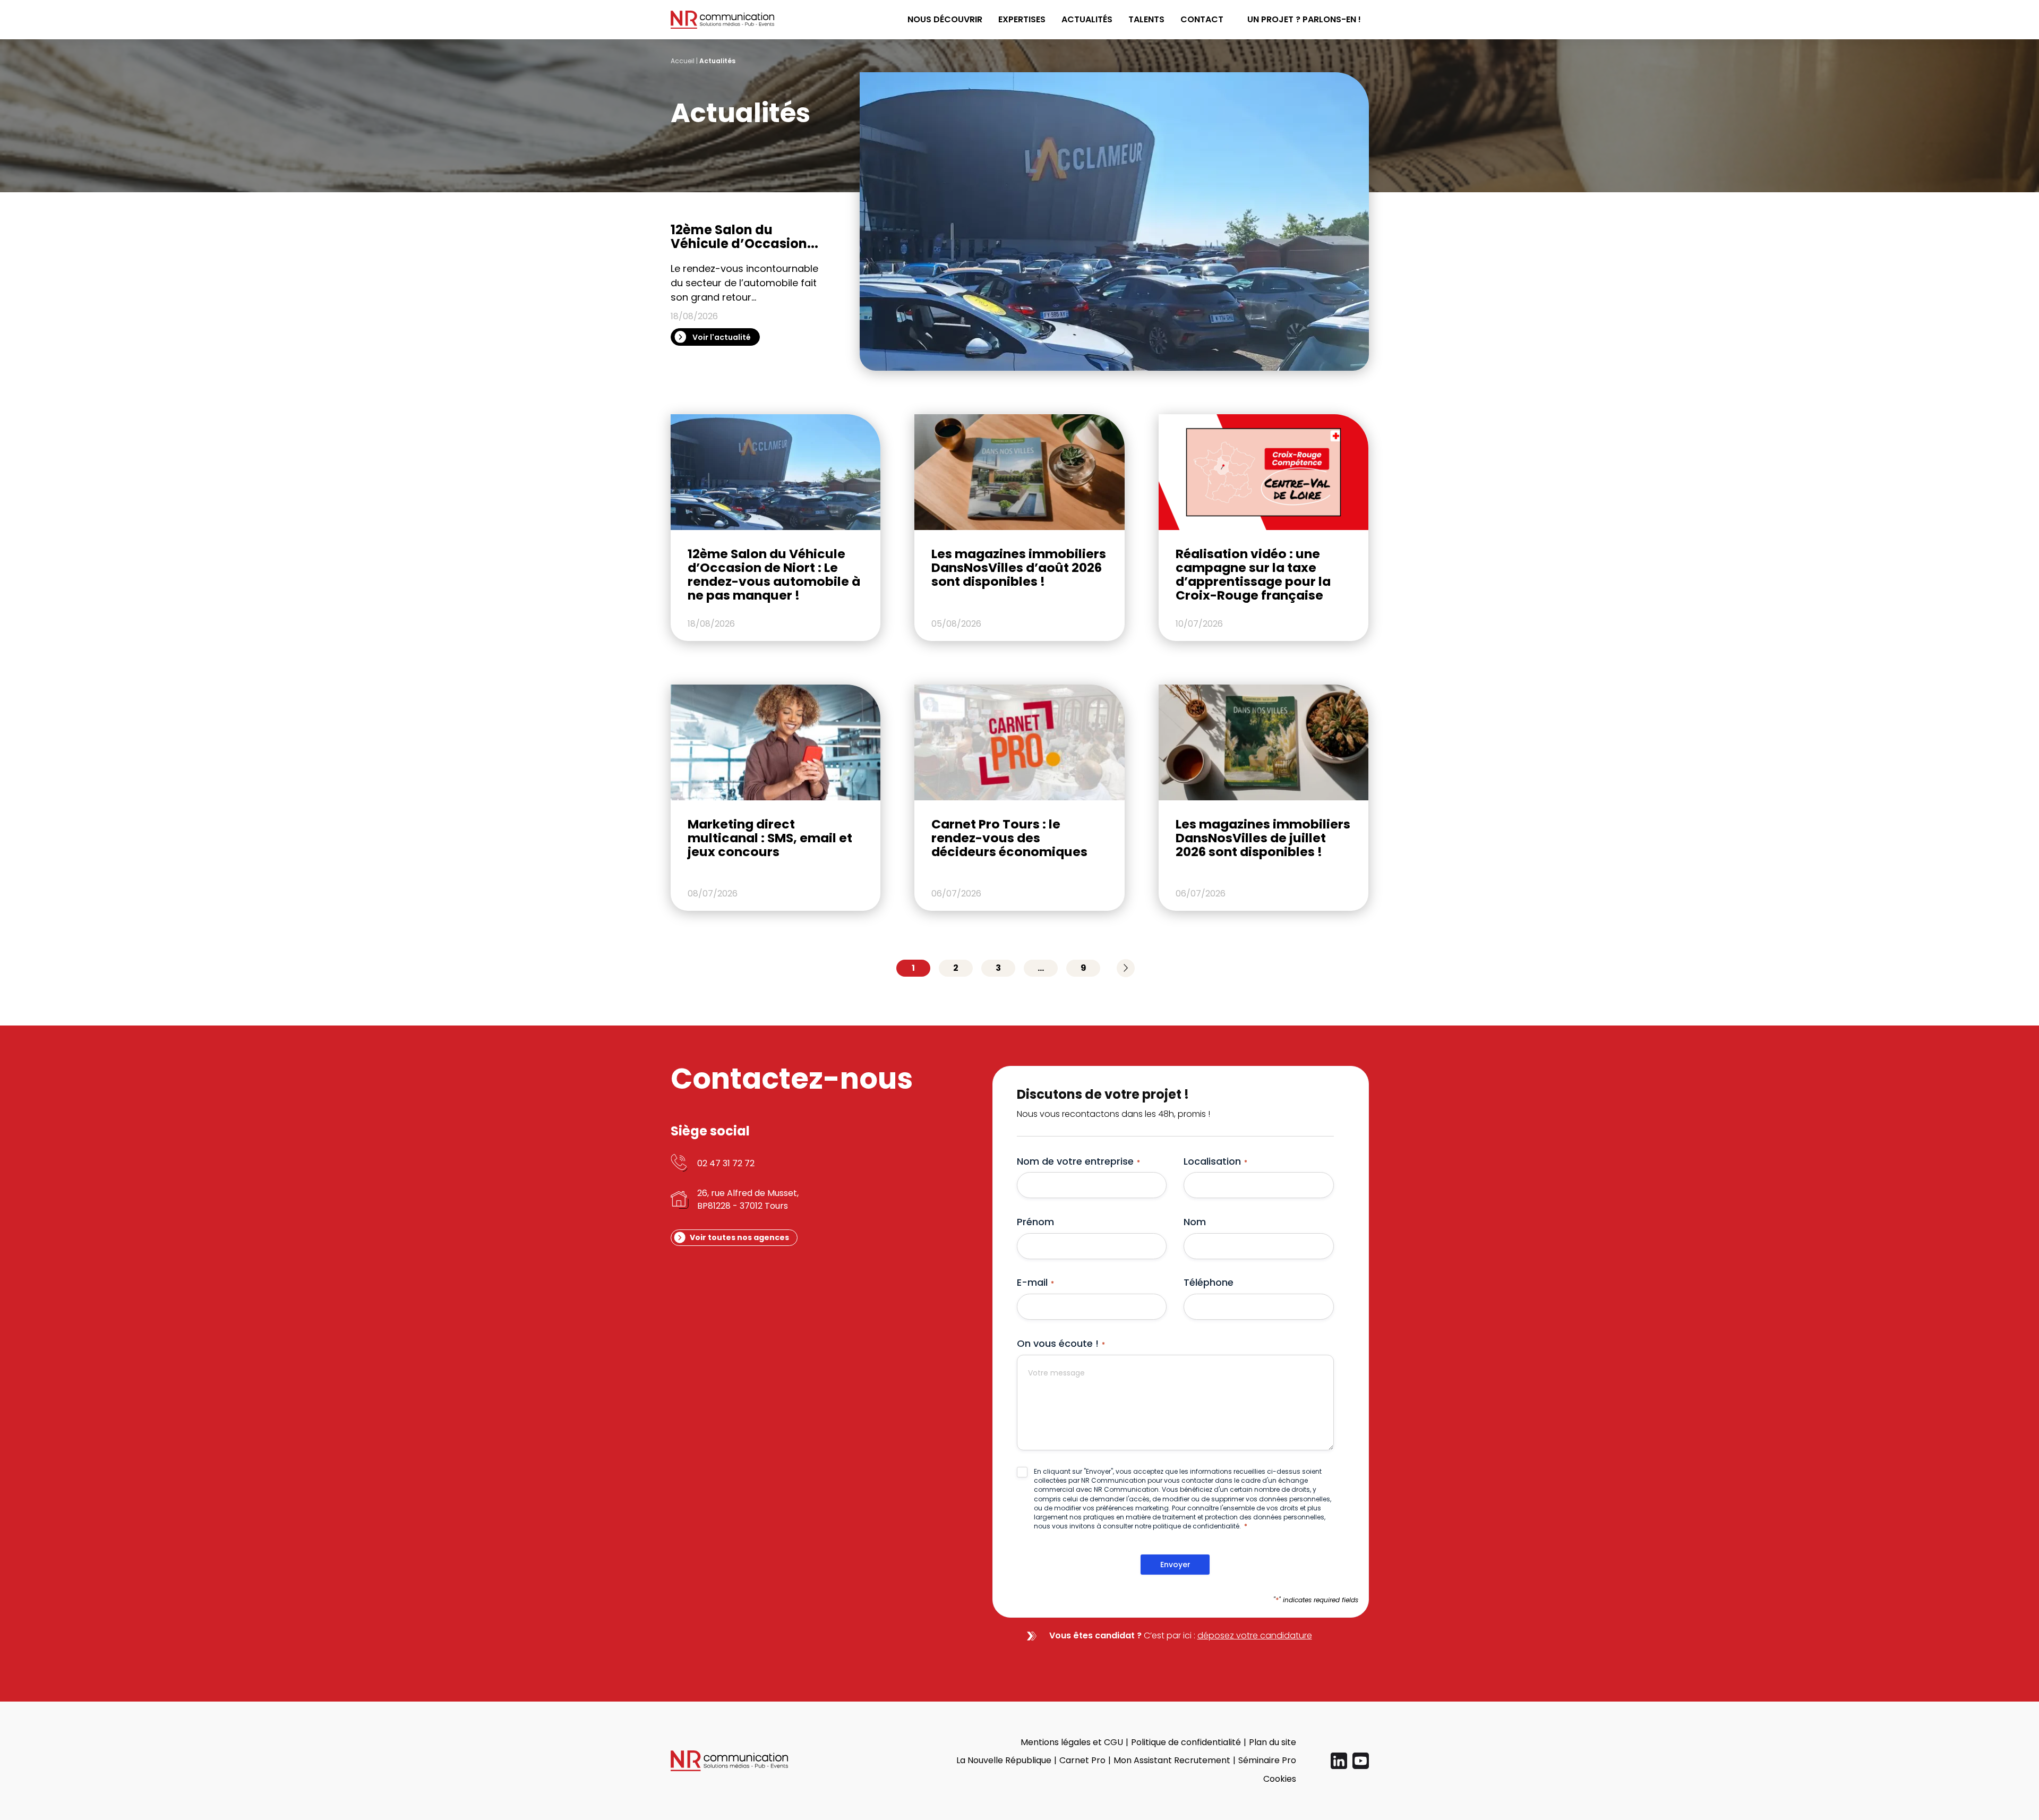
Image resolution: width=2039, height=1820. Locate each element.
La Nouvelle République (1004, 1760)
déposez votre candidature (1255, 1635)
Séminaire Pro (1267, 1760)
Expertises (1022, 19)
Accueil (683, 61)
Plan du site (1273, 1742)
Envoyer (1175, 1565)
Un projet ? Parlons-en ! (1304, 19)
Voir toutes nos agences (739, 1237)
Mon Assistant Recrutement (1172, 1760)
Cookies (1280, 1779)
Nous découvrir (945, 19)
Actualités (1087, 19)
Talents (1146, 19)
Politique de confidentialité (1186, 1742)
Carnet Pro (1082, 1760)
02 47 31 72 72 (726, 1163)
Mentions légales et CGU (1072, 1742)
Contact (1202, 19)
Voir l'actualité (722, 337)
